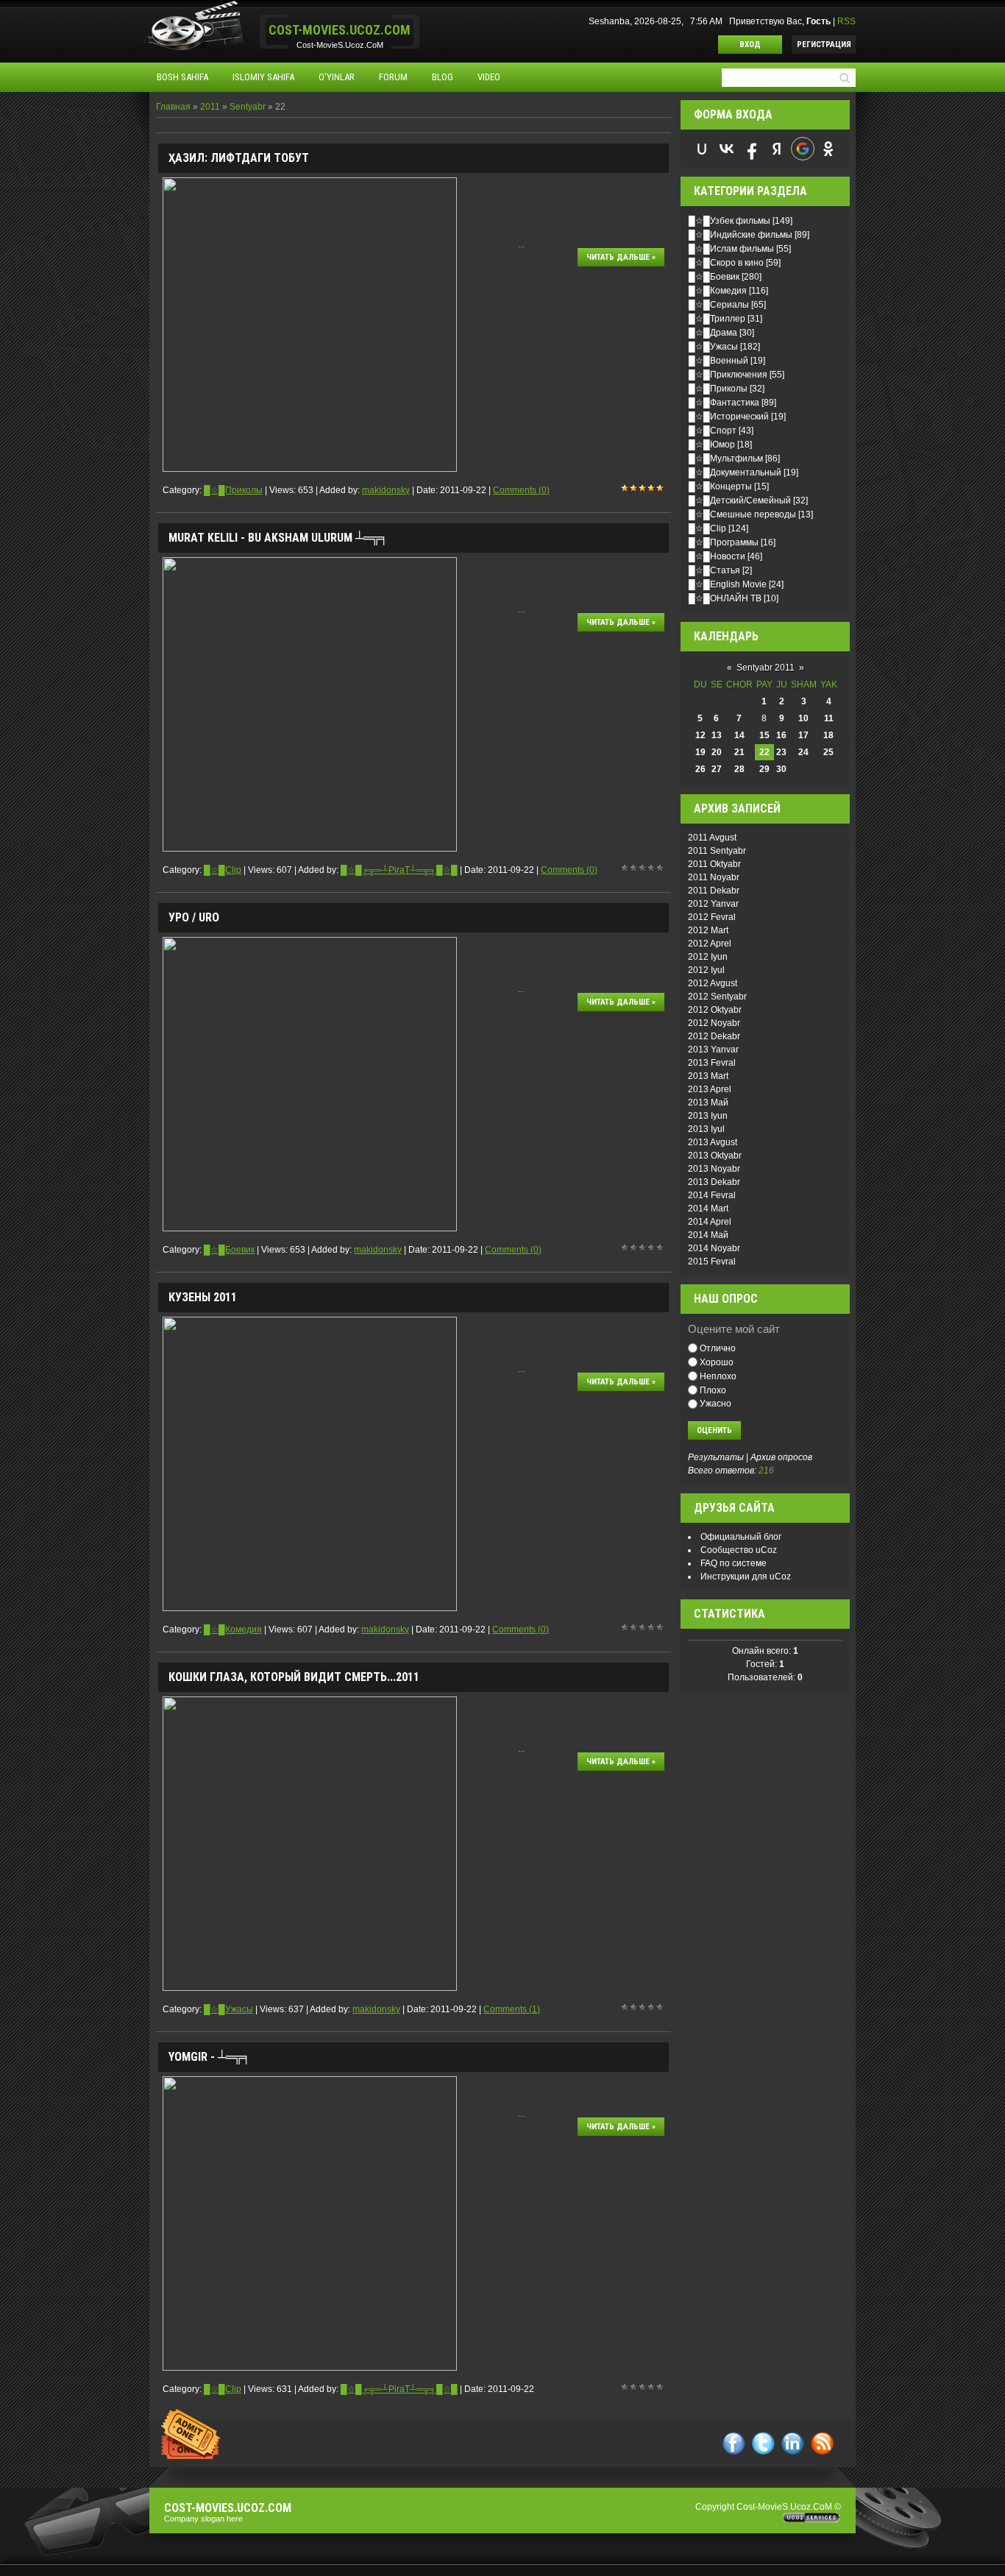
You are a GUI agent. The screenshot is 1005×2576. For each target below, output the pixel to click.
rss (822, 2443)
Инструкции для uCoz (746, 1577)
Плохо (713, 1390)
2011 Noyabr (714, 877)
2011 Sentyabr (717, 851)
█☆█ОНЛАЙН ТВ (725, 598)
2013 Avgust (713, 1142)
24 (803, 752)
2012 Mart (708, 930)
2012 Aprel (710, 944)
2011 (210, 107)
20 (717, 752)
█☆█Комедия (233, 1630)
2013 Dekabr (714, 1182)
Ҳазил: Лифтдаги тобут (239, 158)
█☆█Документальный (735, 473)
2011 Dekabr (714, 891)
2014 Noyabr (714, 1248)
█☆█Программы (724, 542)
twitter (763, 2443)
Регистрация (824, 45)
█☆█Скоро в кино (726, 263)
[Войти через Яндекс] (777, 149)
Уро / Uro (194, 917)
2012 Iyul (706, 970)
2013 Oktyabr (715, 1156)
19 (700, 752)
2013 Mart (708, 1076)
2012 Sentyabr (717, 997)
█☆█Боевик (229, 1250)
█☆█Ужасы (228, 2009)
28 (739, 769)
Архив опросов (781, 1457)
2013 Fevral (712, 1063)
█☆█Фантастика (724, 403)
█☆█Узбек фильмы (729, 221)
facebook (734, 2443)
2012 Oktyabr (715, 1010)
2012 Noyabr (714, 1023)
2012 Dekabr (714, 1036)
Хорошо (717, 1362)
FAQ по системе (734, 1563)
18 (828, 735)
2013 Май (708, 1103)
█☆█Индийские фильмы (741, 235)
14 (739, 735)
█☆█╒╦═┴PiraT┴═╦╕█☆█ (399, 870)
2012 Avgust (713, 983)
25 (828, 752)
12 (700, 735)
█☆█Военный (718, 361)
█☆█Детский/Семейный (740, 500)
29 (764, 769)
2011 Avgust (712, 838)
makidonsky (386, 490)
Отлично (718, 1348)
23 (781, 752)
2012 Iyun (708, 957)
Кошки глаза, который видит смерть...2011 (294, 1677)
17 (803, 735)
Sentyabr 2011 (766, 668)
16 (781, 735)
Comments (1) (512, 2009)
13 (717, 735)
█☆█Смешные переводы (742, 514)
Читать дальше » (621, 257)
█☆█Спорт (713, 431)
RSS (846, 21)
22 (764, 752)
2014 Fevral (712, 1195)
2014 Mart (708, 1209)
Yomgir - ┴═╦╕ (209, 2057)
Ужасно (715, 1404)
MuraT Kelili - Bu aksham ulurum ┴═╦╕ (278, 538)
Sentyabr (248, 107)
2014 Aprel (710, 1222)
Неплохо (718, 1376)
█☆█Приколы (233, 490)
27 (717, 769)
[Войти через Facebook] (752, 149)
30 (781, 769)
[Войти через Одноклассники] (828, 149)
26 (700, 769)
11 (829, 718)
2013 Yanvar (713, 1050)
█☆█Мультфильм (726, 459)
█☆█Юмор (712, 445)
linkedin (793, 2443)
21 (739, 752)
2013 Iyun (708, 1116)
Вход (750, 45)
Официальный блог (741, 1537)
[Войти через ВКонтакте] (727, 149)
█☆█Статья (714, 570)
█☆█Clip (223, 870)
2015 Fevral (712, 1262)
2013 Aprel (710, 1089)
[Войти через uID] (702, 149)
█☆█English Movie (728, 584)
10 (803, 718)
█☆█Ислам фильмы (731, 249)
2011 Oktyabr (714, 864)
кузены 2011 (203, 1297)
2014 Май (708, 1235)
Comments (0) (521, 490)
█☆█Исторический (729, 417)
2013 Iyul (706, 1129)
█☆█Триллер (717, 319)
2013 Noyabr (714, 1169)
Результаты (716, 1457)
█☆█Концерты (720, 486)
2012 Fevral (712, 917)
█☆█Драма (713, 333)
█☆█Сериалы (719, 305)
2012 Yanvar (713, 904)
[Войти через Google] (803, 149)
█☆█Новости (717, 556)
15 (764, 735)
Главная (173, 107)
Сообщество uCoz (739, 1550)
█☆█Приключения (728, 375)
